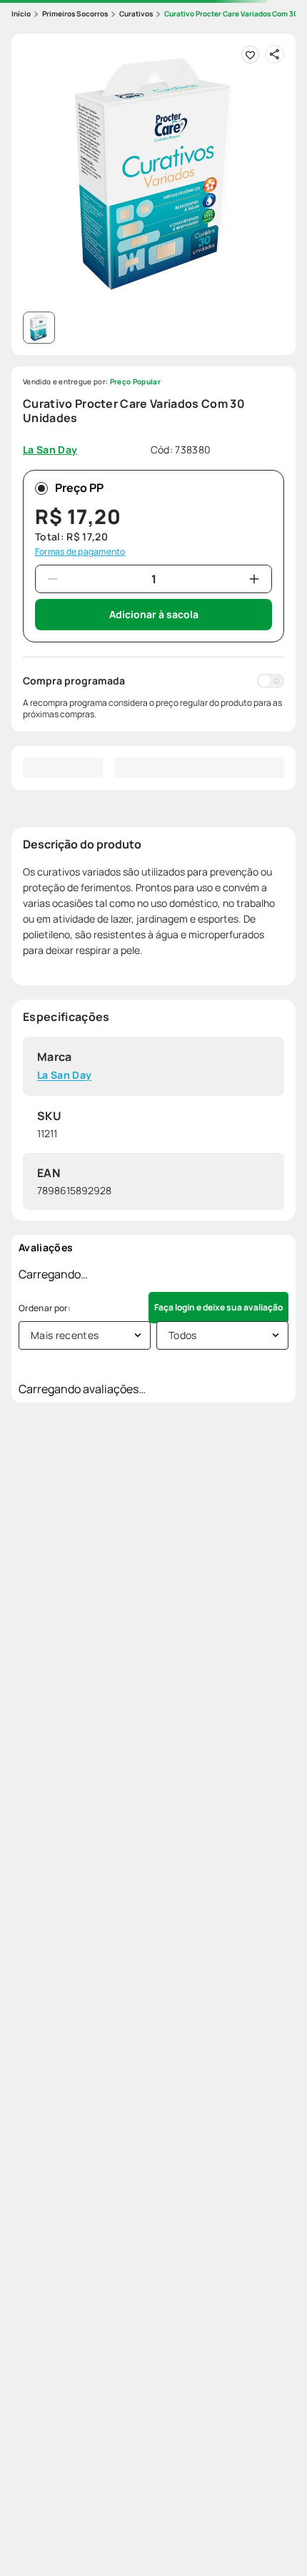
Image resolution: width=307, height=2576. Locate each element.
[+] (254, 579)
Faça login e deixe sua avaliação (218, 1307)
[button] (153, 175)
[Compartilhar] (275, 54)
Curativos (136, 14)
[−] (53, 579)
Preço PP (79, 488)
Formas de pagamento (80, 552)
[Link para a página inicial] (21, 14)
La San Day (64, 1076)
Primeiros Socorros (75, 14)
